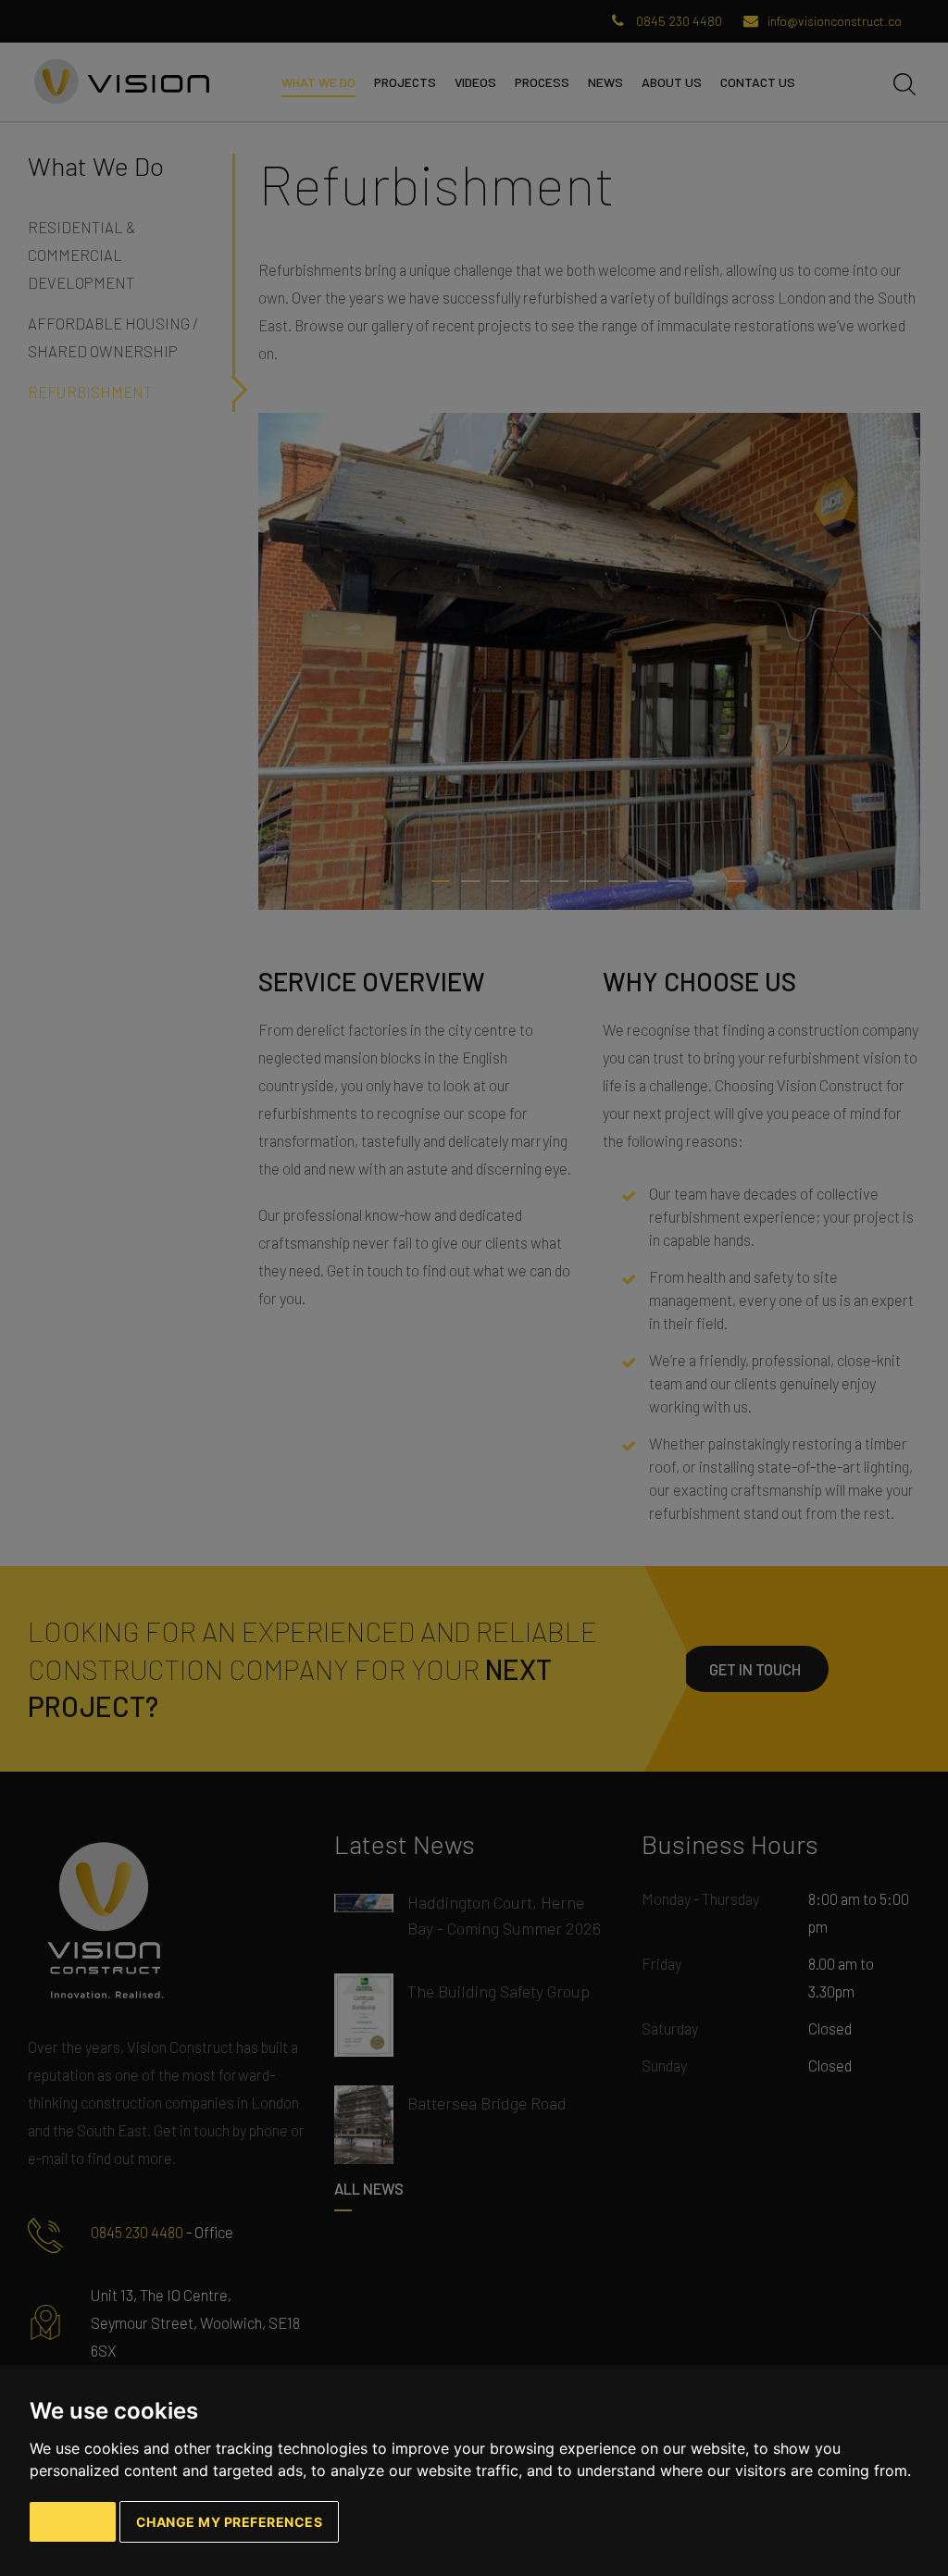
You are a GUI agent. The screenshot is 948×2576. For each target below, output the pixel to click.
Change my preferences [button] (230, 2522)
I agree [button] (73, 2522)
